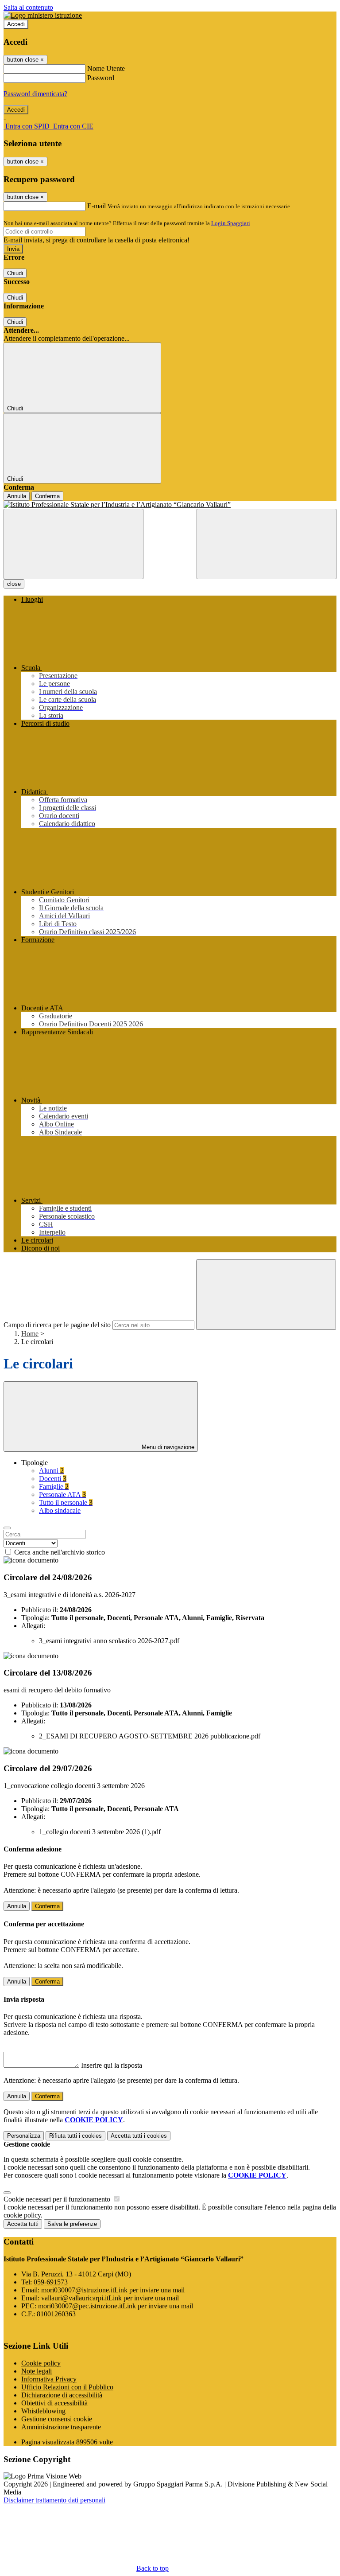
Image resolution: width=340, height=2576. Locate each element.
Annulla (17, 496)
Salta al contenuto (28, 7)
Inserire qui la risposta (112, 2065)
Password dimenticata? (35, 94)
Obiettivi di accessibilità (54, 2403)
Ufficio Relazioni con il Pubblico (67, 2387)
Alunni (51, 1471)
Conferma (47, 496)
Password (101, 78)
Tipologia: (35, 1618)
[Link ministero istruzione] (43, 15)
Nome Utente (106, 68)
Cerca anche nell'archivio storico (60, 1552)
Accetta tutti (139, 2136)
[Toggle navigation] (73, 544)
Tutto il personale (66, 1502)
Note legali (37, 2371)
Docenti (53, 1479)
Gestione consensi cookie (57, 2419)
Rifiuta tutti (75, 2136)
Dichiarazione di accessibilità (62, 2395)
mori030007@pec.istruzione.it (116, 2306)
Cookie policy (41, 2363)
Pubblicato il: (40, 1610)
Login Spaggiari (231, 223)
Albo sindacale (60, 1510)
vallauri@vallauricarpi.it (110, 2298)
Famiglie (54, 1487)
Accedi (16, 24)
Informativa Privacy (49, 2379)
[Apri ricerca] (267, 544)
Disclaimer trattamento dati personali (54, 2500)
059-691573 (51, 2282)
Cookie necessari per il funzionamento (58, 2199)
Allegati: (33, 1626)
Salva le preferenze (72, 2224)
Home (30, 1334)
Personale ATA (62, 1495)
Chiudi (15, 273)
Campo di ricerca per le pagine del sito (57, 1325)
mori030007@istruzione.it (113, 2290)
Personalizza (24, 2136)
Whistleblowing (43, 2411)
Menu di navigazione (167, 1447)
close (14, 584)
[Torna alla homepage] (170, 505)
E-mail (97, 206)
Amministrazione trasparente (61, 2427)
